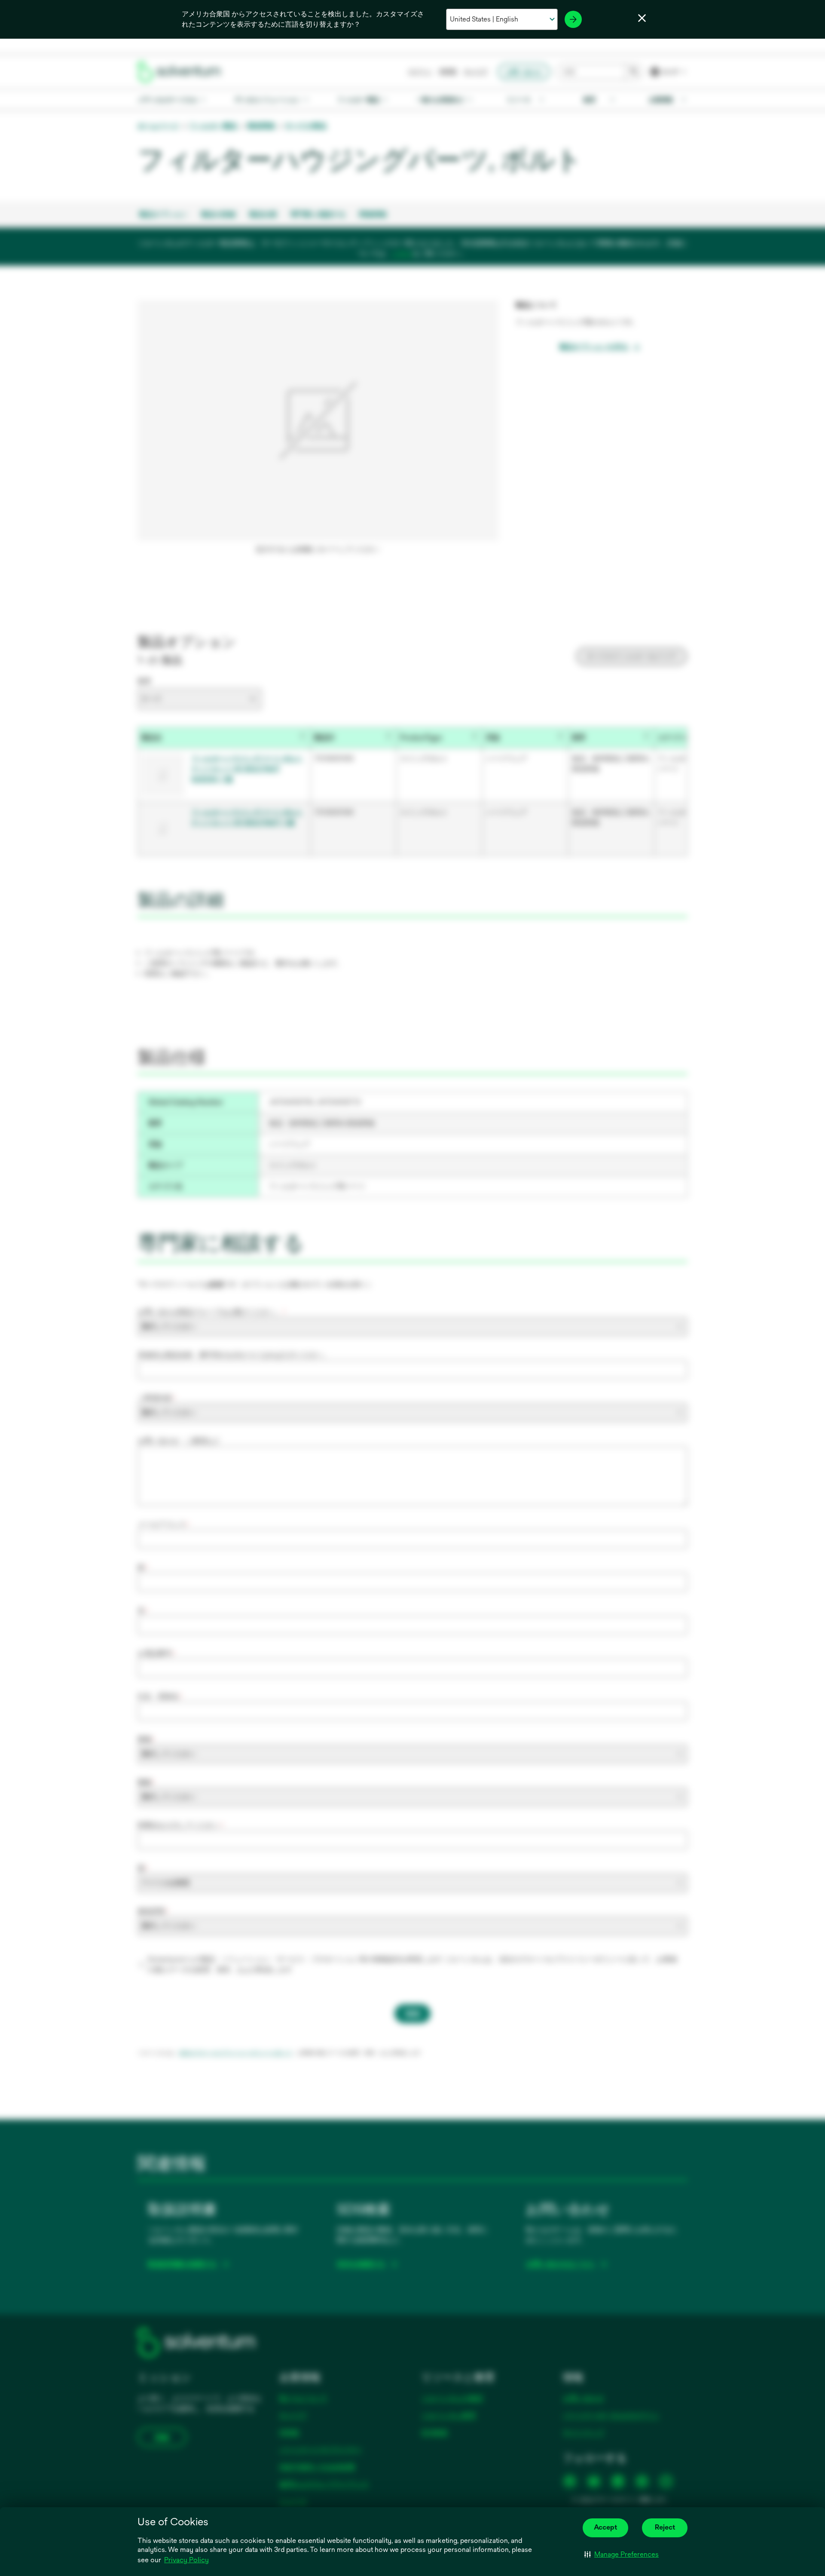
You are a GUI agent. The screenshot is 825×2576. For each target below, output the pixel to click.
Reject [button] (665, 2527)
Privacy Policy (186, 2560)
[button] (622, 2555)
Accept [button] (605, 2527)
